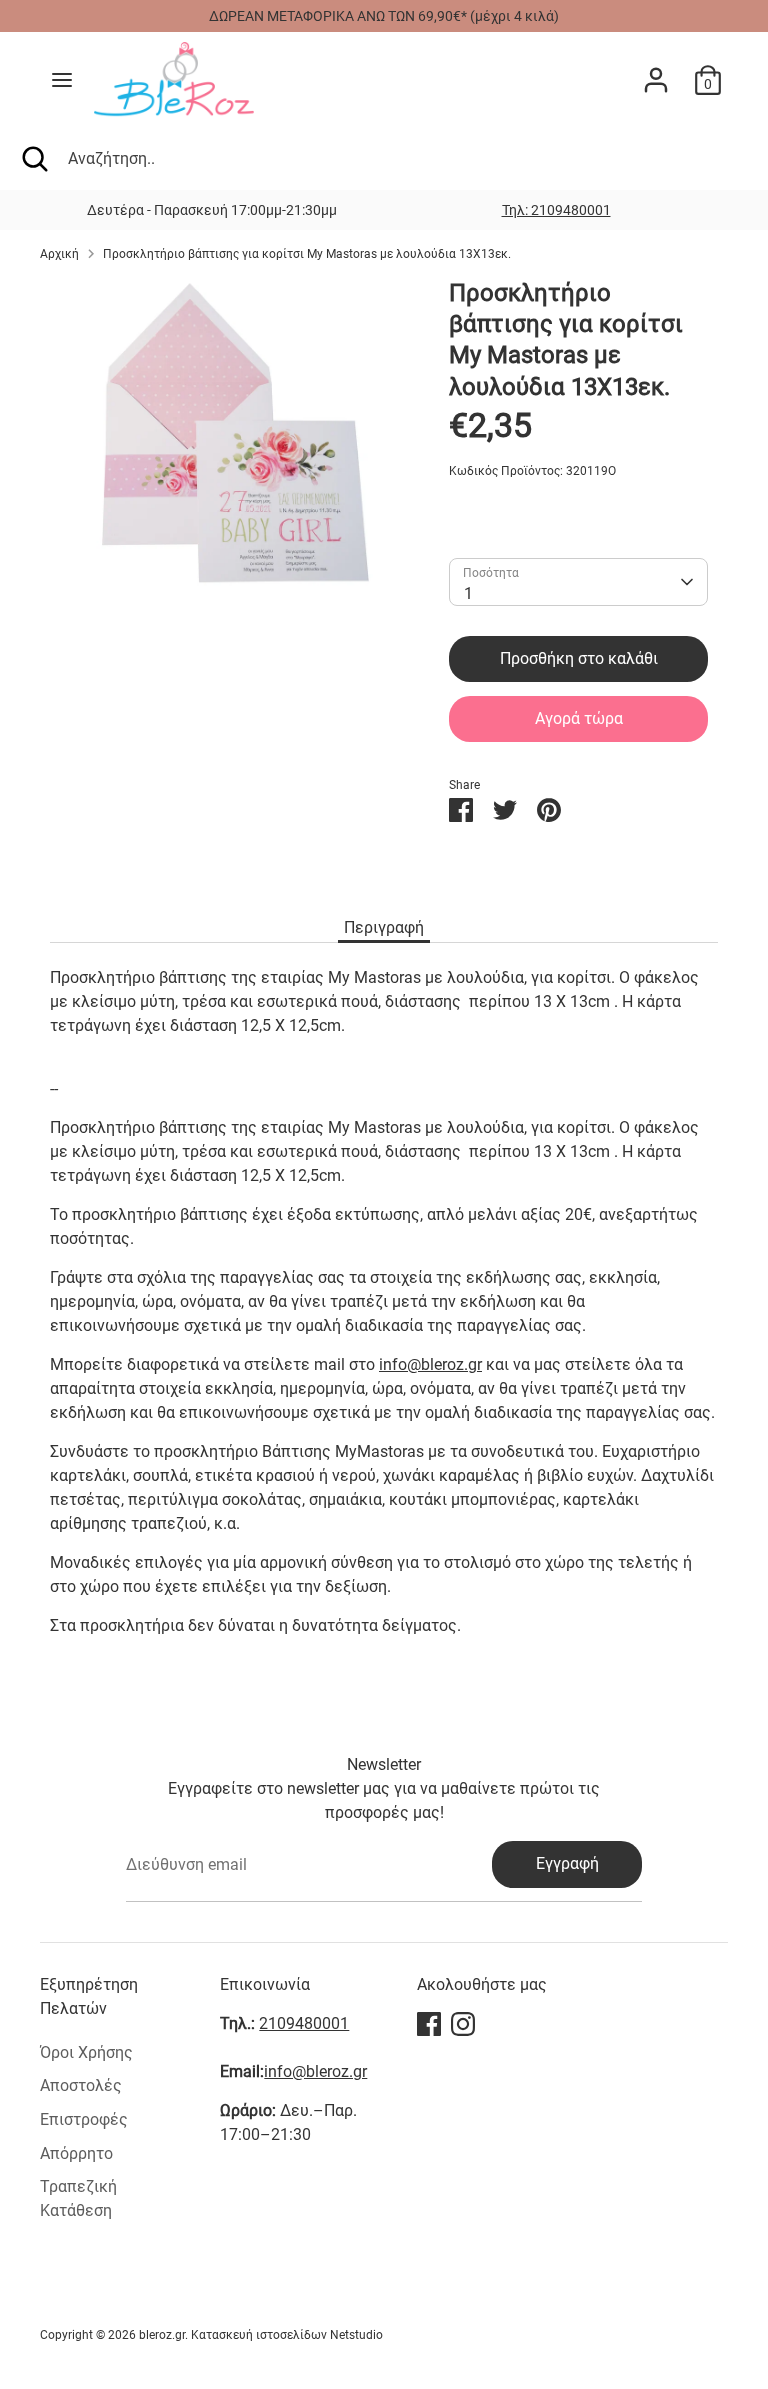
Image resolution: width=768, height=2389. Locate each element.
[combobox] (578, 582)
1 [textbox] (468, 593)
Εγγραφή (567, 1863)
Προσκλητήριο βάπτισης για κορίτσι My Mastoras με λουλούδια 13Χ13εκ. (307, 254)
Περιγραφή (384, 927)
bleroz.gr (162, 2335)
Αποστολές (81, 2085)
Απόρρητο (76, 2153)
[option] (556, 210)
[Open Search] (34, 159)
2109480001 (304, 2023)
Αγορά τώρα (579, 718)
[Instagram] (463, 2024)
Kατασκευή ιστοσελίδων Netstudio (287, 2335)
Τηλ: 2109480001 (556, 210)
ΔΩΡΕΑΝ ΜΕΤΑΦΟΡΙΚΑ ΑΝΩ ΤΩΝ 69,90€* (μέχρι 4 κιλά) (384, 16)
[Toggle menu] (62, 79)
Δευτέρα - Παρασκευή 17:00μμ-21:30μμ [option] (212, 210)
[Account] (656, 71)
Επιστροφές (84, 2119)
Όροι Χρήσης (86, 2052)
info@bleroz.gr (430, 1364)
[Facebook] (429, 2024)
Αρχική (59, 254)
